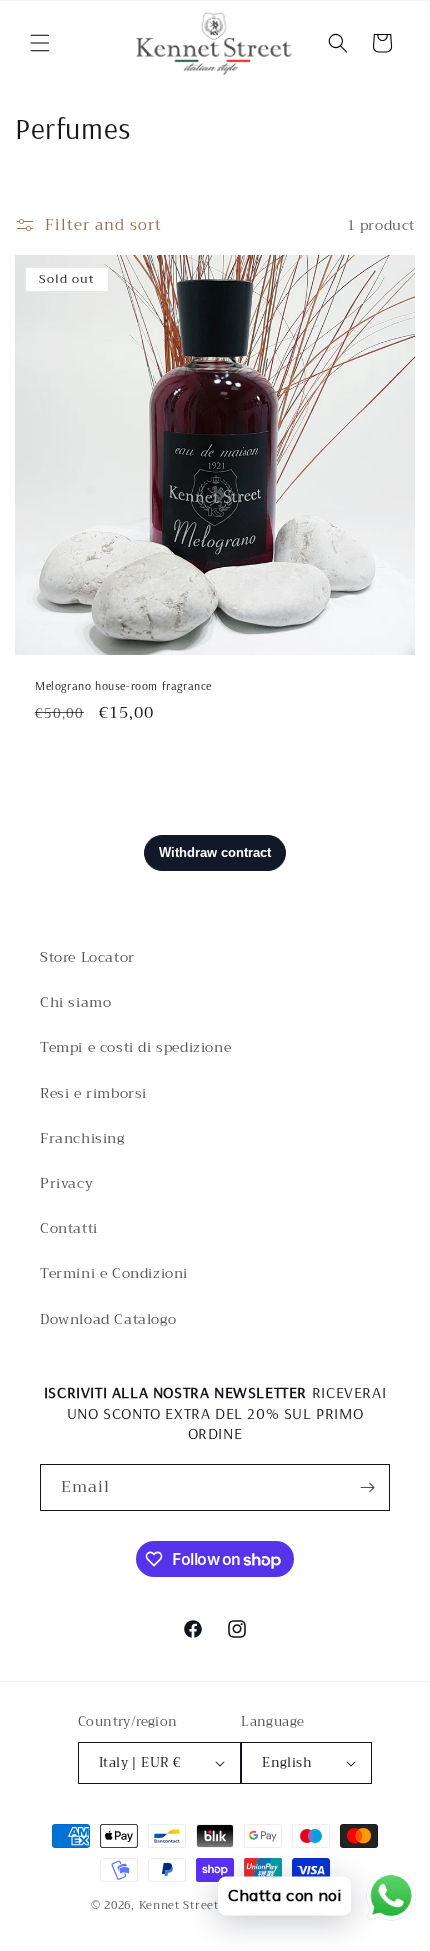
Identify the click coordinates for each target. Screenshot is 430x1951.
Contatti (69, 1228)
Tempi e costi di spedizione (135, 1047)
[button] (40, 43)
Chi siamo (75, 1002)
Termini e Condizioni (114, 1273)
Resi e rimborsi (93, 1093)
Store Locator (87, 957)
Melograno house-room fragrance (123, 685)
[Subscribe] (367, 1487)
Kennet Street (179, 1905)
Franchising (82, 1138)
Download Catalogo (108, 1319)
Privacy (66, 1183)
